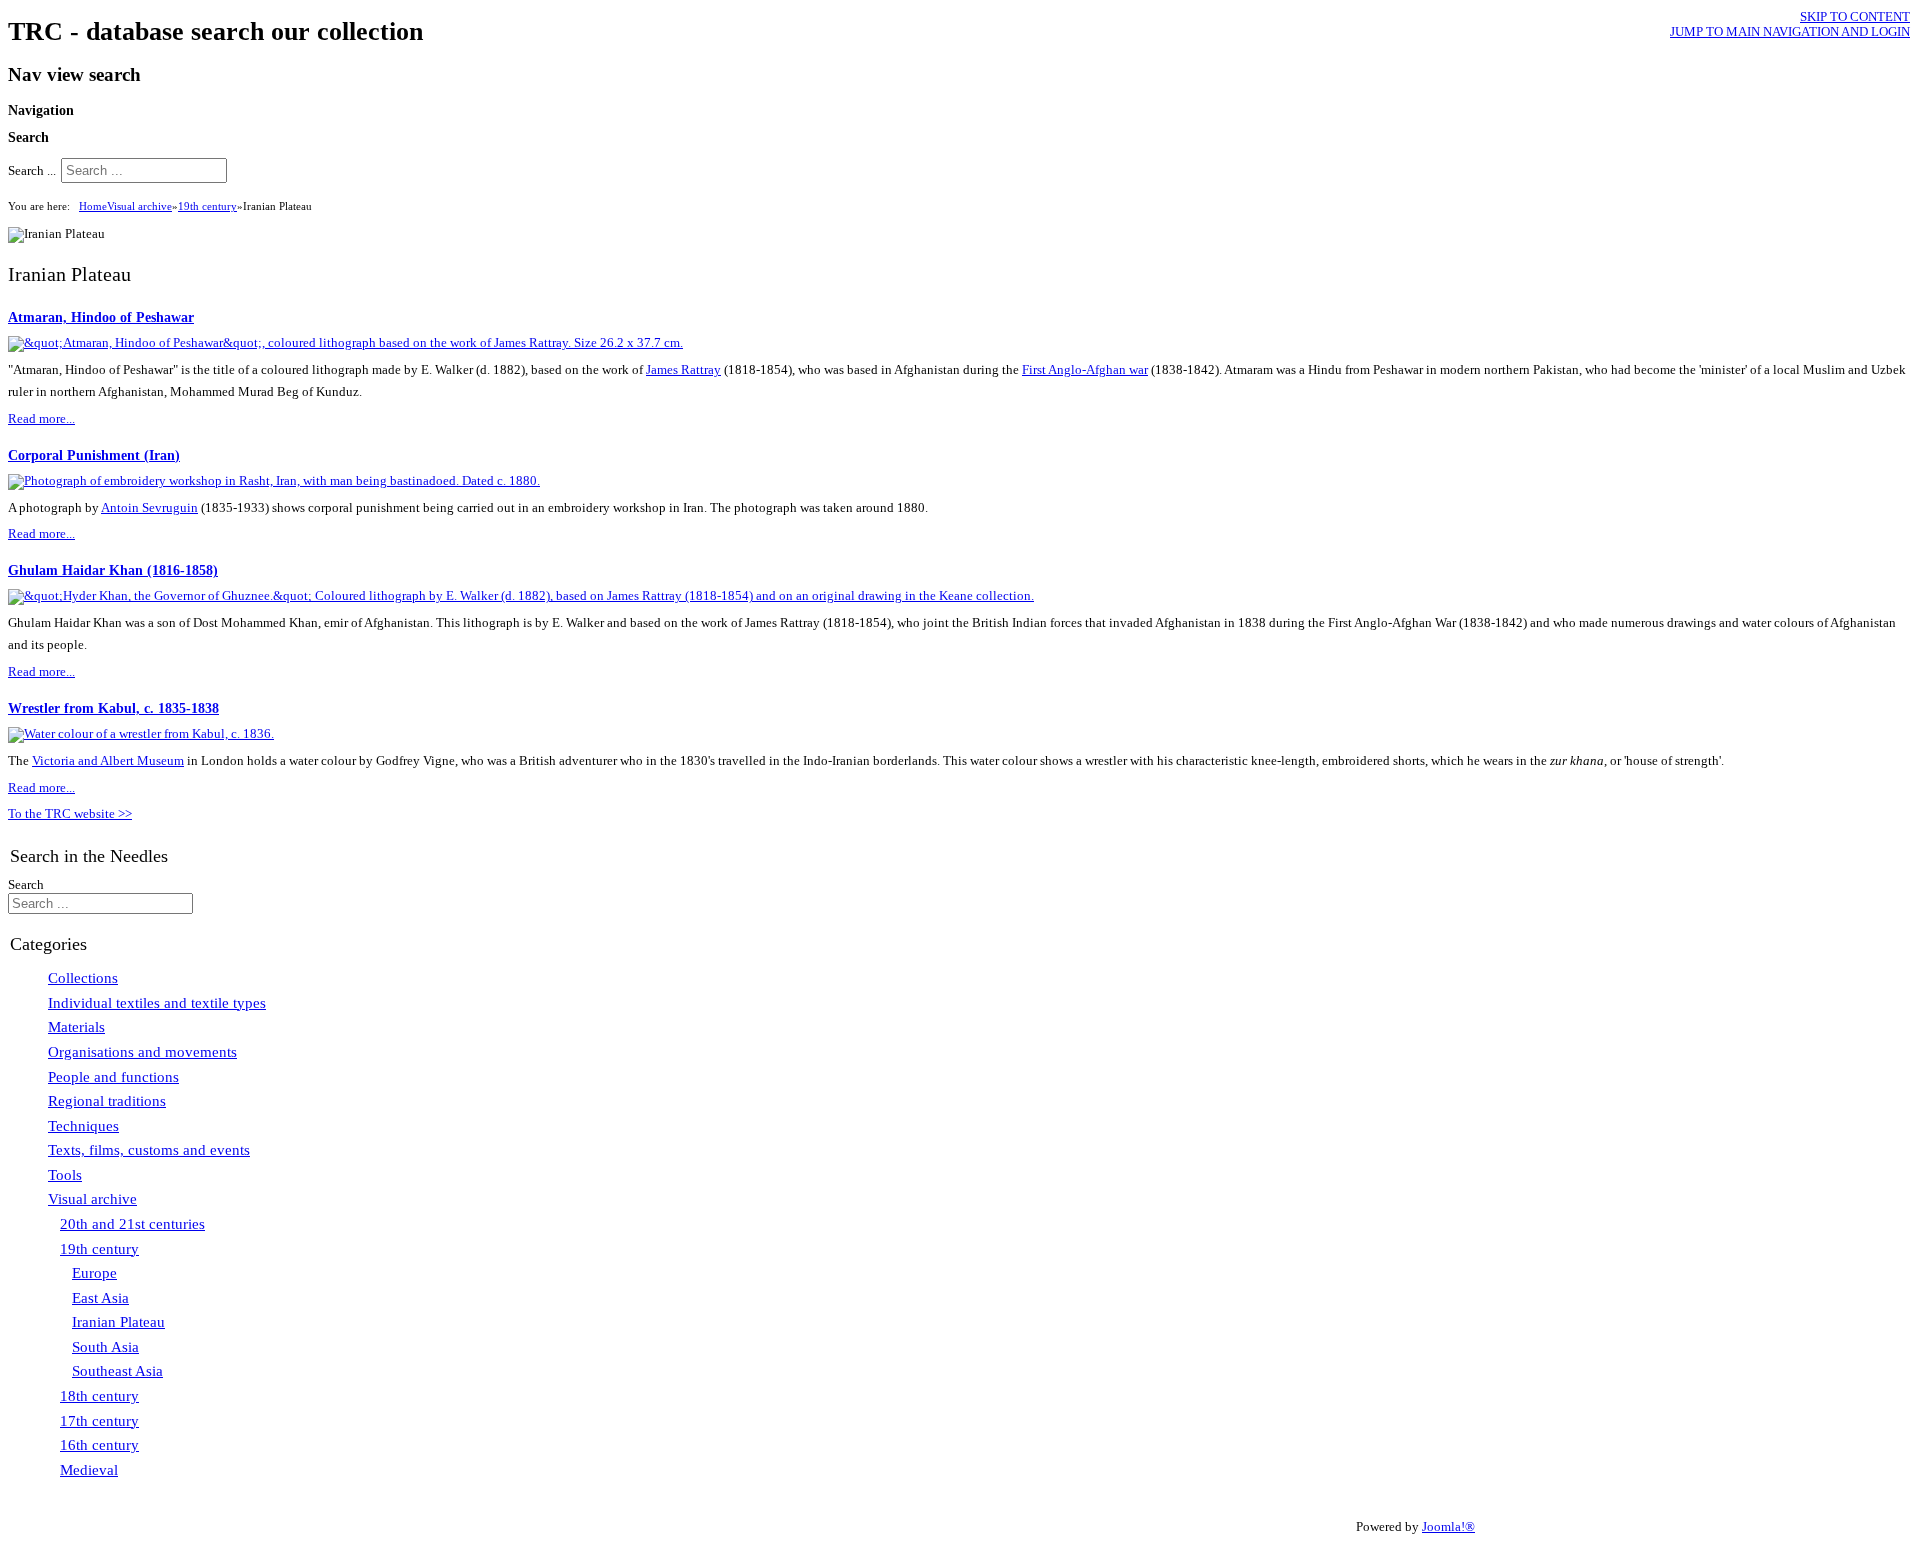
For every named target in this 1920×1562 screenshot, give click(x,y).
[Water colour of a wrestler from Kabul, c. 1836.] (141, 734)
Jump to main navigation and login (1790, 32)
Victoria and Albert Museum (108, 761)
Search (26, 885)
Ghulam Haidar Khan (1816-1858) (113, 570)
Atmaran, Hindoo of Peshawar (101, 317)
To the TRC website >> (70, 814)
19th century (207, 206)
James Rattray (683, 370)
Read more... (41, 419)
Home (93, 206)
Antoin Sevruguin (149, 508)
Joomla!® (1448, 1527)
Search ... (32, 171)
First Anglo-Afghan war (1085, 370)
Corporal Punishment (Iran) (94, 455)
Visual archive (139, 206)
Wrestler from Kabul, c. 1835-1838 (113, 708)
